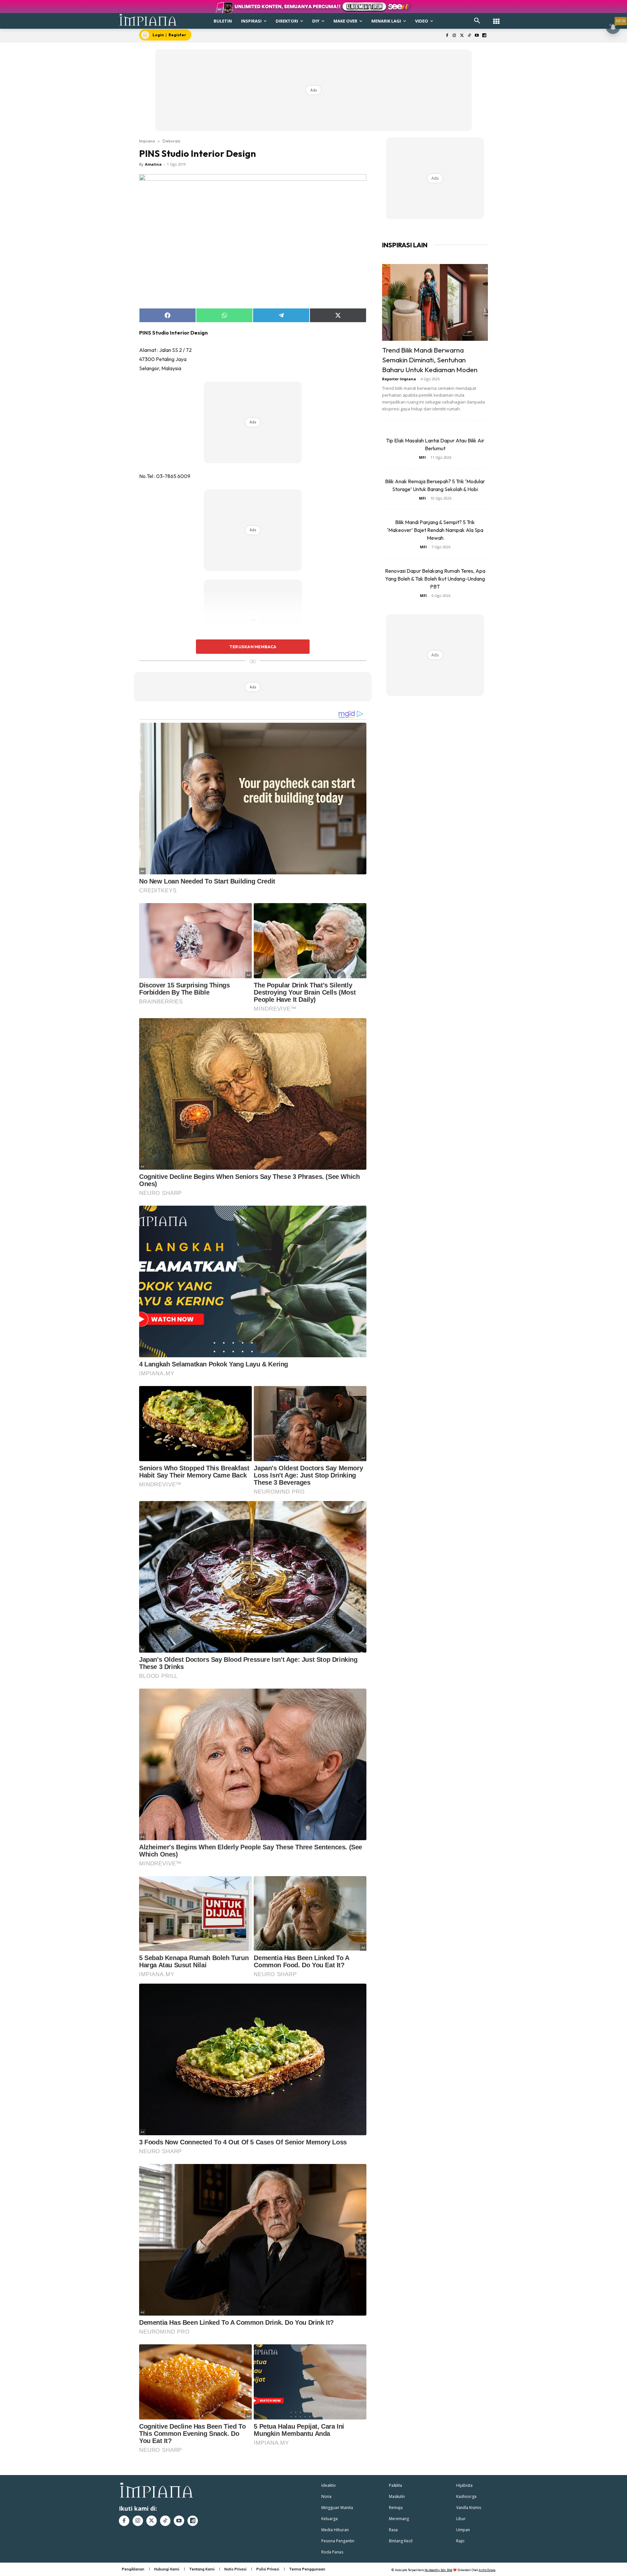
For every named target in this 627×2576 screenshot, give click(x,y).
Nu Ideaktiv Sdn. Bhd (438, 2570)
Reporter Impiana (399, 379)
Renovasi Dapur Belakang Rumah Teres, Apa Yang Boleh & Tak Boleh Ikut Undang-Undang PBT (435, 579)
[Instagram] (454, 36)
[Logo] (148, 20)
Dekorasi (171, 141)
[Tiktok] (469, 36)
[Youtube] (477, 36)
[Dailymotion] (484, 36)
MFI (422, 457)
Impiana (147, 141)
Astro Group (487, 2570)
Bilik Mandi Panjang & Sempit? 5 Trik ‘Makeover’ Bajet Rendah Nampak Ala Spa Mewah (435, 530)
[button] (477, 21)
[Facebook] (447, 36)
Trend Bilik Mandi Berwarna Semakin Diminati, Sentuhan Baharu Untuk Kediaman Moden (430, 360)
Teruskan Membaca (253, 647)
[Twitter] (462, 36)
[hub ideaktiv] (496, 18)
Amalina (153, 164)
